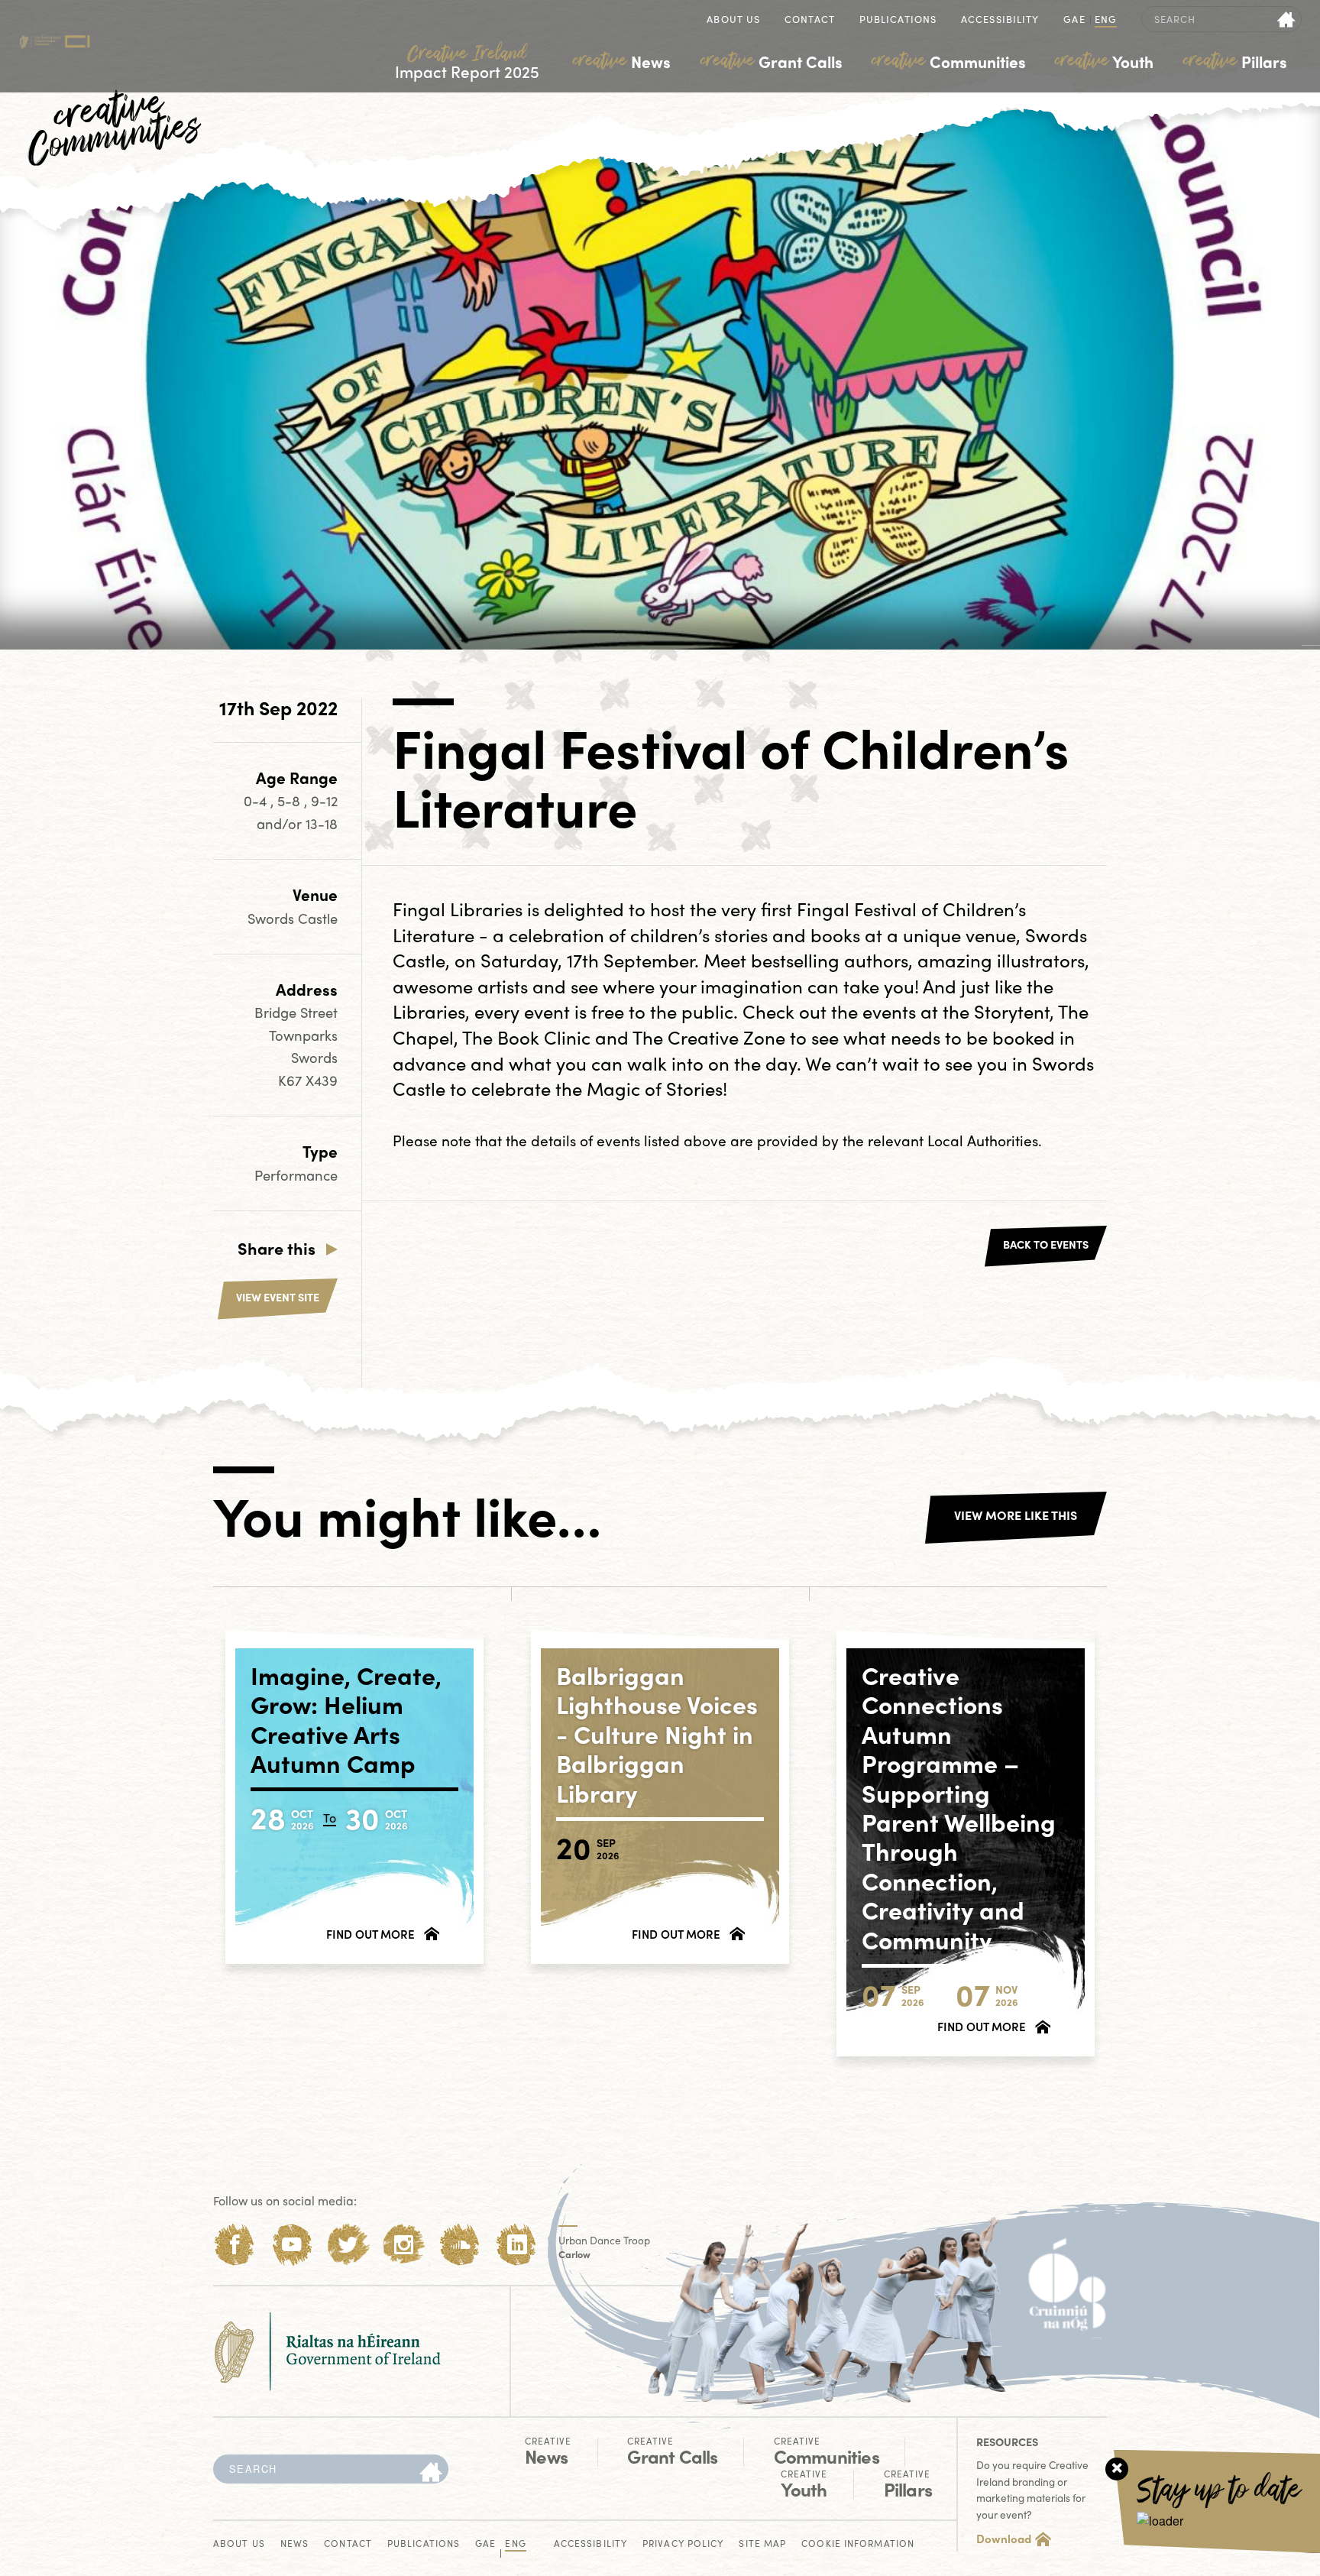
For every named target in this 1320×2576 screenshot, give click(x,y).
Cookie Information (858, 2544)
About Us (733, 20)
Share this (277, 1248)
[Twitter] (348, 2245)
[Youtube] (291, 2245)
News (622, 61)
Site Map (762, 2544)
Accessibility (1000, 20)
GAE (1074, 20)
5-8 (291, 800)
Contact (810, 20)
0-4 (257, 800)
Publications (898, 20)
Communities (949, 61)
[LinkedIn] (517, 2245)
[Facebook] (235, 2245)
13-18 (322, 823)
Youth (1104, 61)
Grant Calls (772, 61)
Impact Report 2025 (467, 62)
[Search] (431, 2473)
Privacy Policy (683, 2544)
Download (1004, 2539)
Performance (296, 1175)
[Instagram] (404, 2245)
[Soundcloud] (460, 2245)
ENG (1106, 20)
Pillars (1235, 61)
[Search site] (1287, 19)
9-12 (324, 800)
